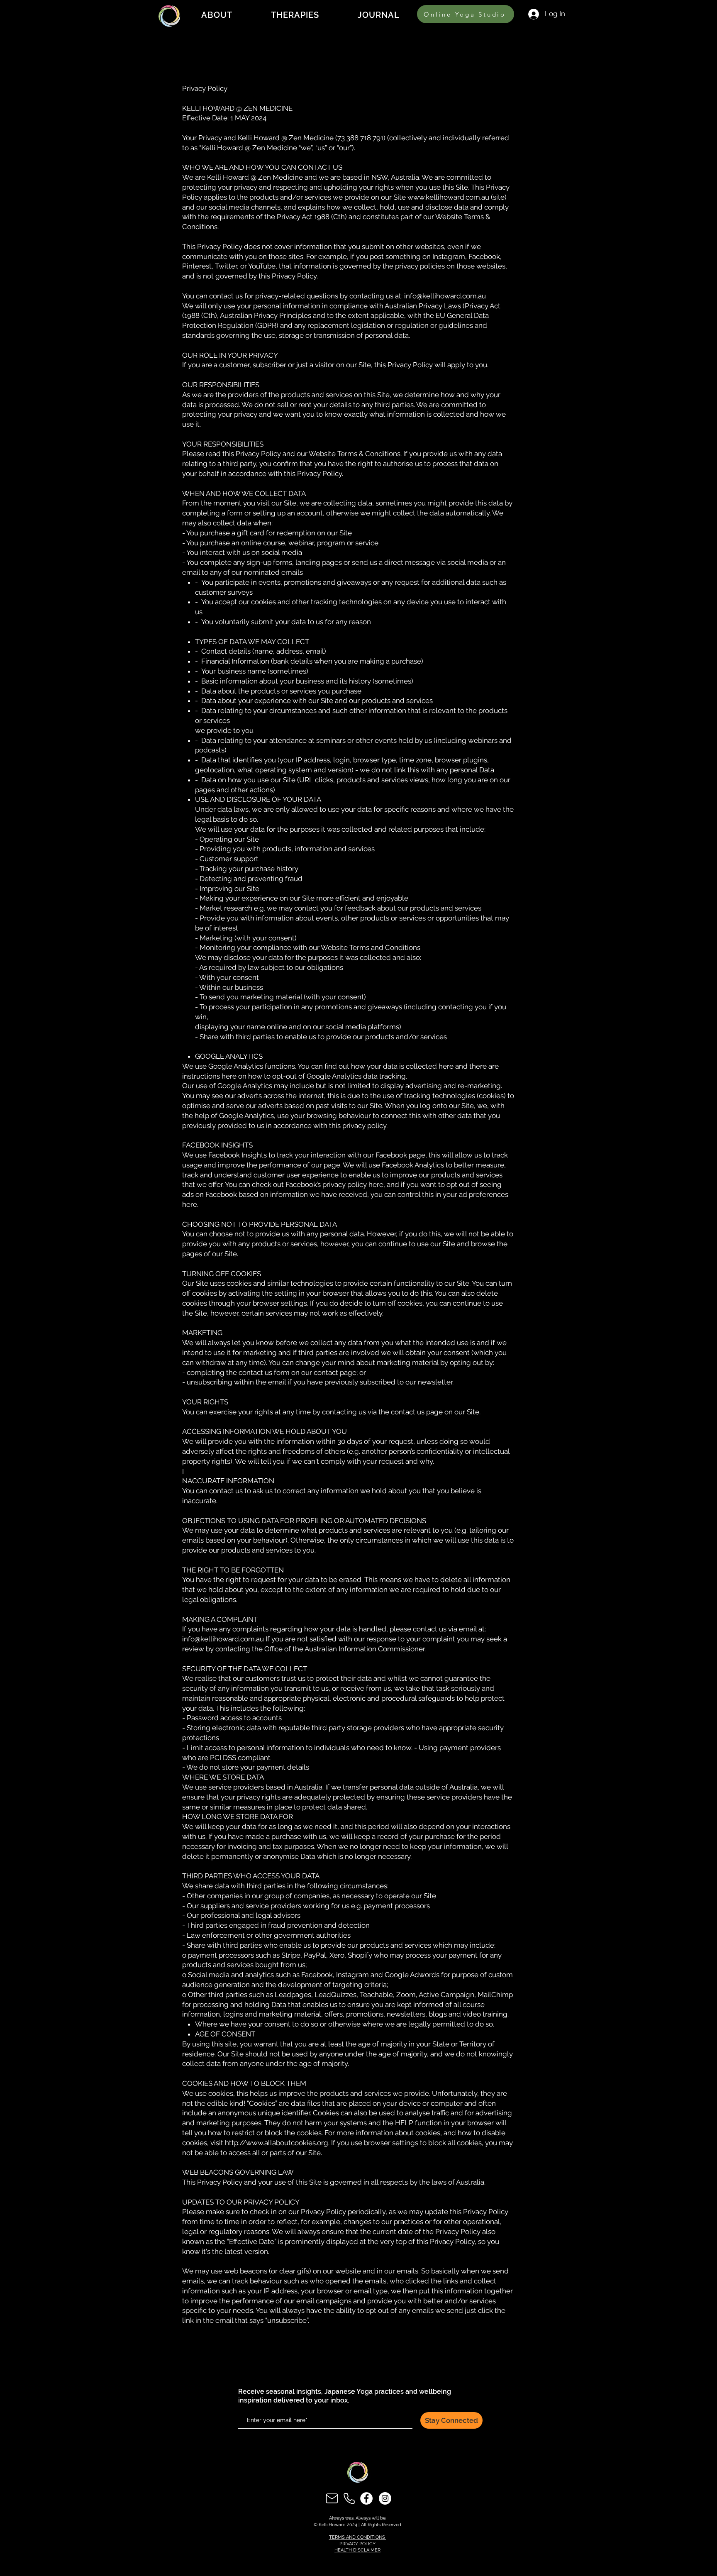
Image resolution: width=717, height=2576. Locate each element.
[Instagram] (385, 2498)
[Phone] (349, 2498)
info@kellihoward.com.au (445, 296)
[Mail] (332, 2498)
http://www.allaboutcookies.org (277, 2143)
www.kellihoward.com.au (448, 197)
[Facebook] (366, 2498)
